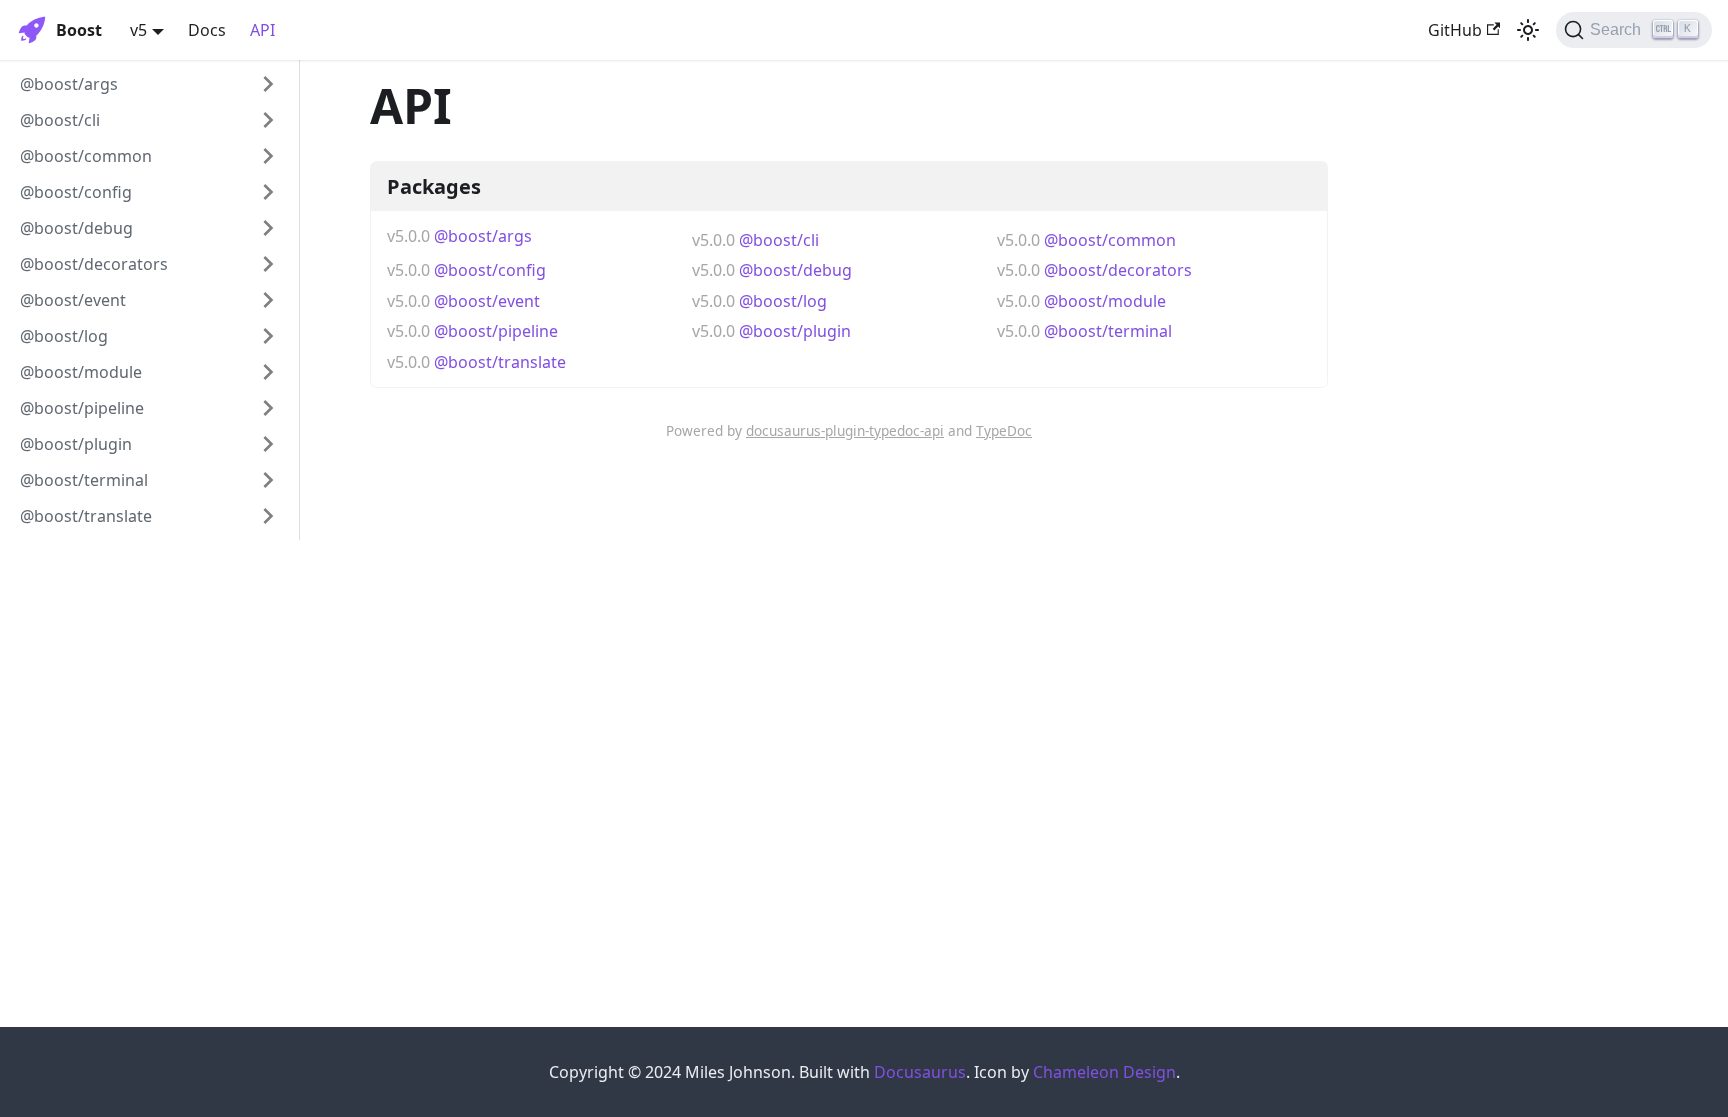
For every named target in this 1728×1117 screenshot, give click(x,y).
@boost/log (64, 336)
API (262, 30)
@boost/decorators (94, 264)
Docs (207, 30)
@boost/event (73, 300)
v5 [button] (138, 30)
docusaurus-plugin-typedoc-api (845, 430)
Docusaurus (920, 1072)
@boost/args (69, 84)
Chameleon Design (1104, 1072)
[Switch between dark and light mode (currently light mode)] (1528, 30)
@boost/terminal (84, 480)
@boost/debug (76, 228)
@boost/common (86, 156)
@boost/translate (86, 516)
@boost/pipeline (82, 408)
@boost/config (76, 192)
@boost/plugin (76, 444)
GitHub (1455, 30)
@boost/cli (60, 120)
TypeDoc (1004, 430)
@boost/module (81, 372)
